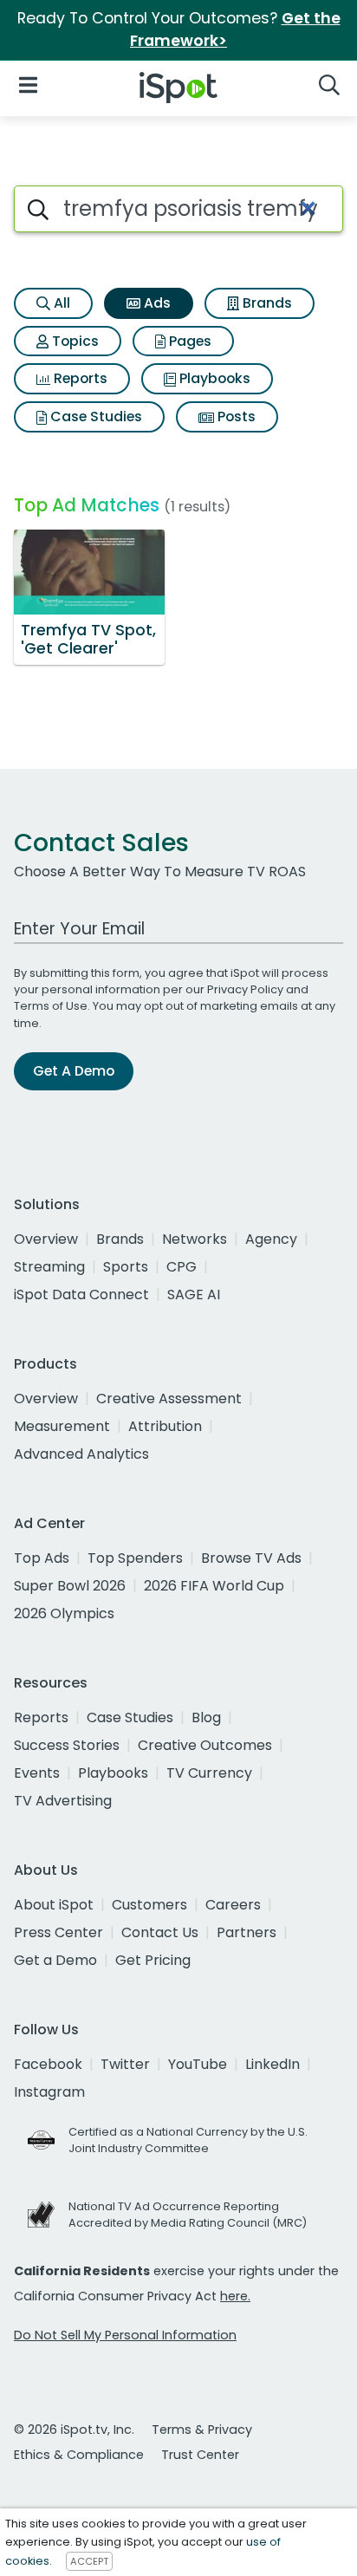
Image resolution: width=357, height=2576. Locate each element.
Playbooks (213, 378)
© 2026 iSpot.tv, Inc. (74, 2430)
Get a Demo (55, 1960)
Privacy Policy (245, 989)
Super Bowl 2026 (70, 1586)
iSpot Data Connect (81, 1295)
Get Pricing (153, 1960)
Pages (188, 341)
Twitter (125, 2064)
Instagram (49, 2092)
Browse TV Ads (251, 1558)
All (60, 303)
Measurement (62, 1426)
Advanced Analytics (81, 1454)
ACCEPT (89, 2561)
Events (37, 1773)
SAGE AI (194, 1295)
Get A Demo (74, 1071)
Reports (79, 378)
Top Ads (42, 1558)
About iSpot (54, 1905)
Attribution (165, 1426)
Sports (126, 1267)
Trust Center (200, 2455)
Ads (156, 303)
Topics (74, 341)
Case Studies (94, 416)
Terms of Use (51, 1006)
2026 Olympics (64, 1613)
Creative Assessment (169, 1399)
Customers (149, 1905)
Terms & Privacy (202, 2430)
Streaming (49, 1267)
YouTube (198, 2064)
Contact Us (160, 1932)
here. (235, 2296)
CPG (182, 1267)
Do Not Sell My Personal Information (125, 2335)
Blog (206, 1717)
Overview (46, 1239)
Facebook (48, 2064)
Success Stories (67, 1745)
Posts (235, 416)
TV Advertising (63, 1801)
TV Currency (209, 1773)
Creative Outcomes (205, 1745)
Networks (195, 1239)
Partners (247, 1932)
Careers (233, 1905)
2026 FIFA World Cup (214, 1586)
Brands (266, 303)
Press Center (58, 1932)
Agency (271, 1239)
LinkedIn (273, 2064)
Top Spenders (135, 1558)
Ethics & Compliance (79, 2455)
